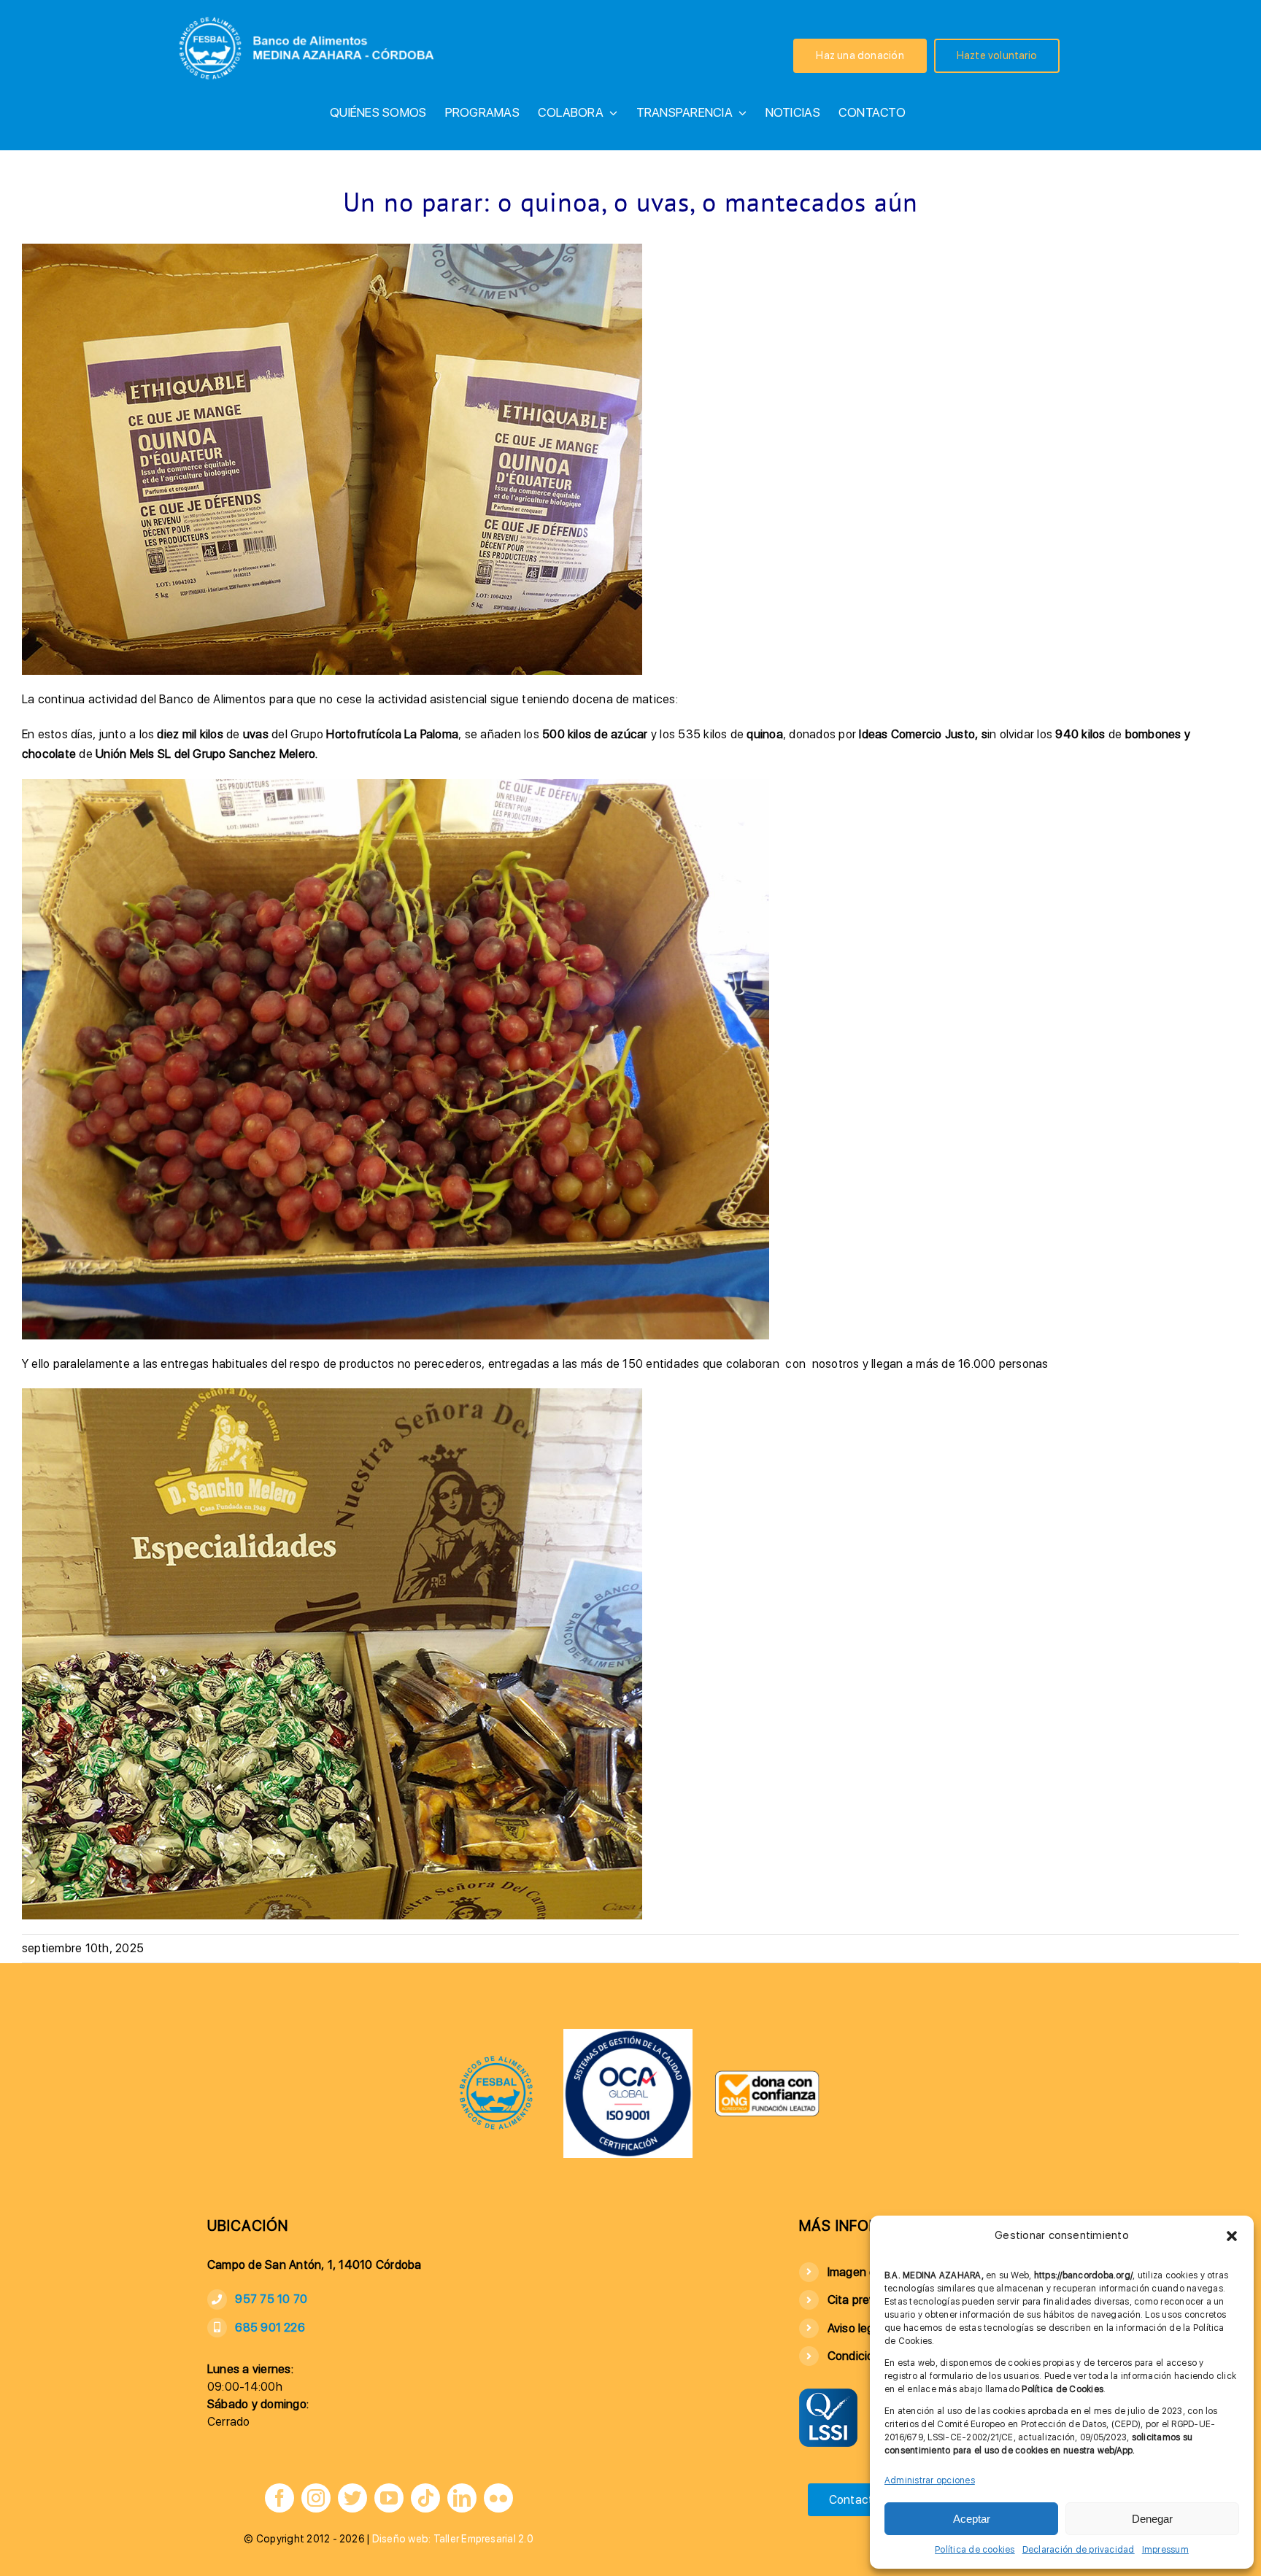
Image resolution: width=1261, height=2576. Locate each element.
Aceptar (972, 2519)
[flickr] (498, 2498)
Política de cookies (975, 2550)
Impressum (1165, 2550)
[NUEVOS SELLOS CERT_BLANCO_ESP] (628, 2034)
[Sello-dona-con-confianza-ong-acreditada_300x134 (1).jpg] (767, 2075)
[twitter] (352, 2498)
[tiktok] (425, 2498)
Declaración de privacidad (1079, 2550)
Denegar (1152, 2519)
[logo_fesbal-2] (496, 2060)
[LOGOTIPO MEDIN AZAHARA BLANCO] (309, 15)
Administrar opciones (930, 2480)
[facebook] (279, 2498)
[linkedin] (462, 2498)
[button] (1232, 2236)
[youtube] (389, 2498)
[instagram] (316, 2498)
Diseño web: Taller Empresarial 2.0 (453, 2539)
